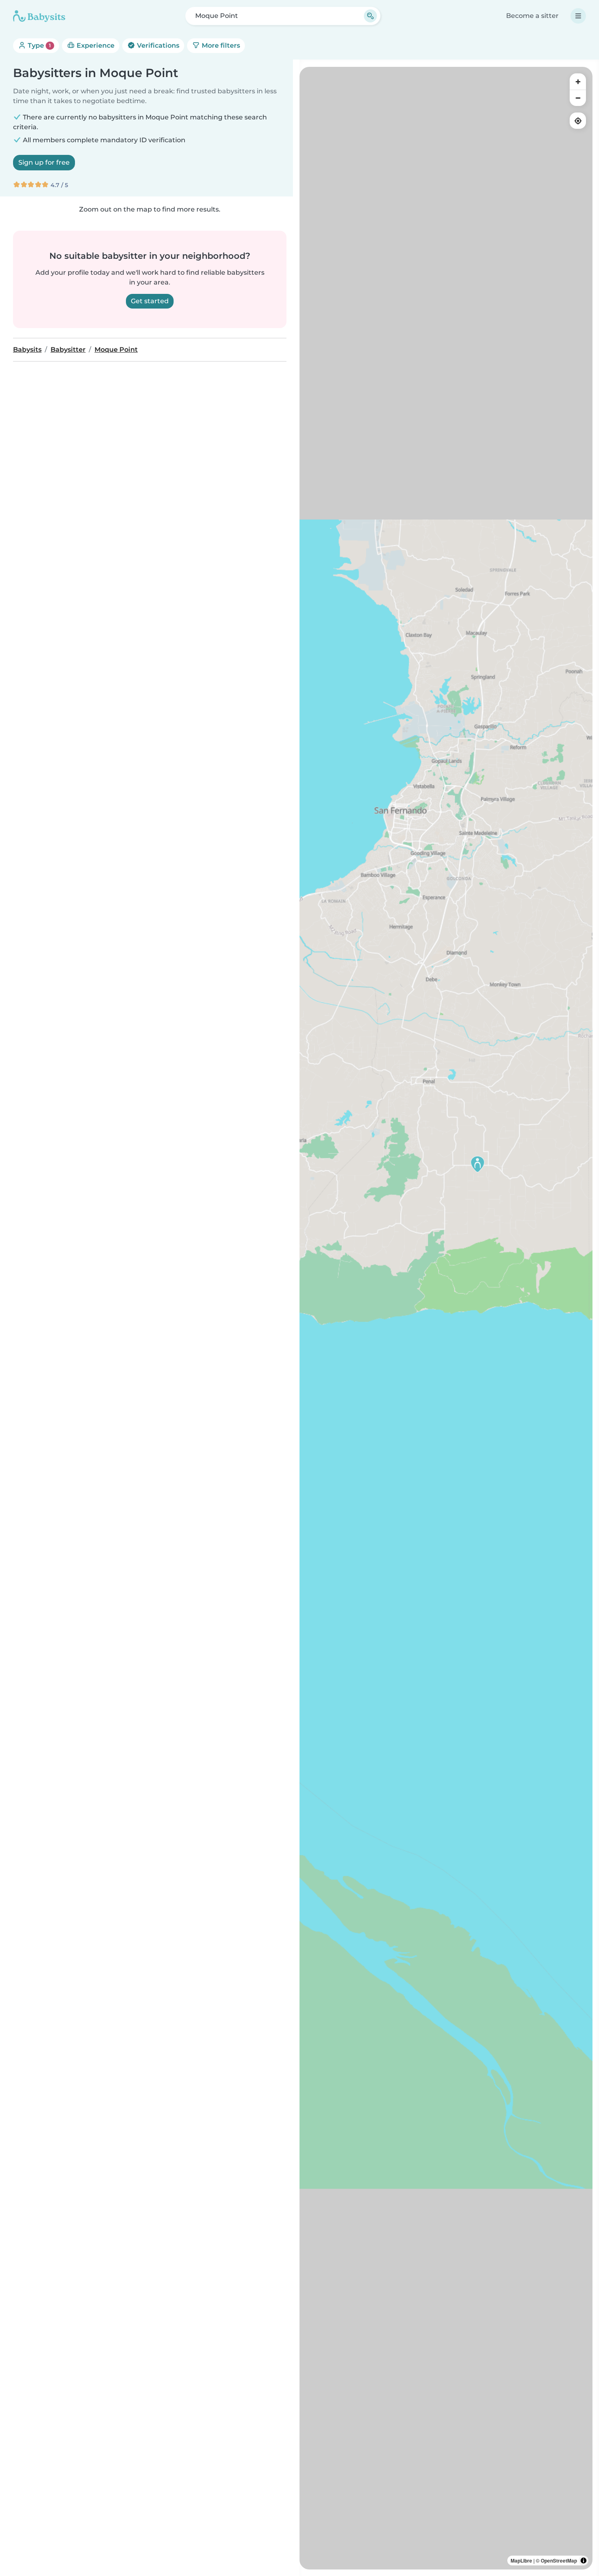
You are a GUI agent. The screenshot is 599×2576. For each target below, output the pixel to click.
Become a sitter (532, 16)
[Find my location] (578, 121)
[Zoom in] (578, 82)
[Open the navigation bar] (578, 16)
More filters (220, 45)
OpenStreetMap (559, 2561)
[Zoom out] (578, 98)
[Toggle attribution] (584, 2561)
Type (39, 45)
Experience (95, 45)
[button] (478, 1164)
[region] (446, 1318)
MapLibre (521, 2561)
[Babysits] (39, 16)
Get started (150, 301)
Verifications (157, 45)
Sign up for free (44, 162)
